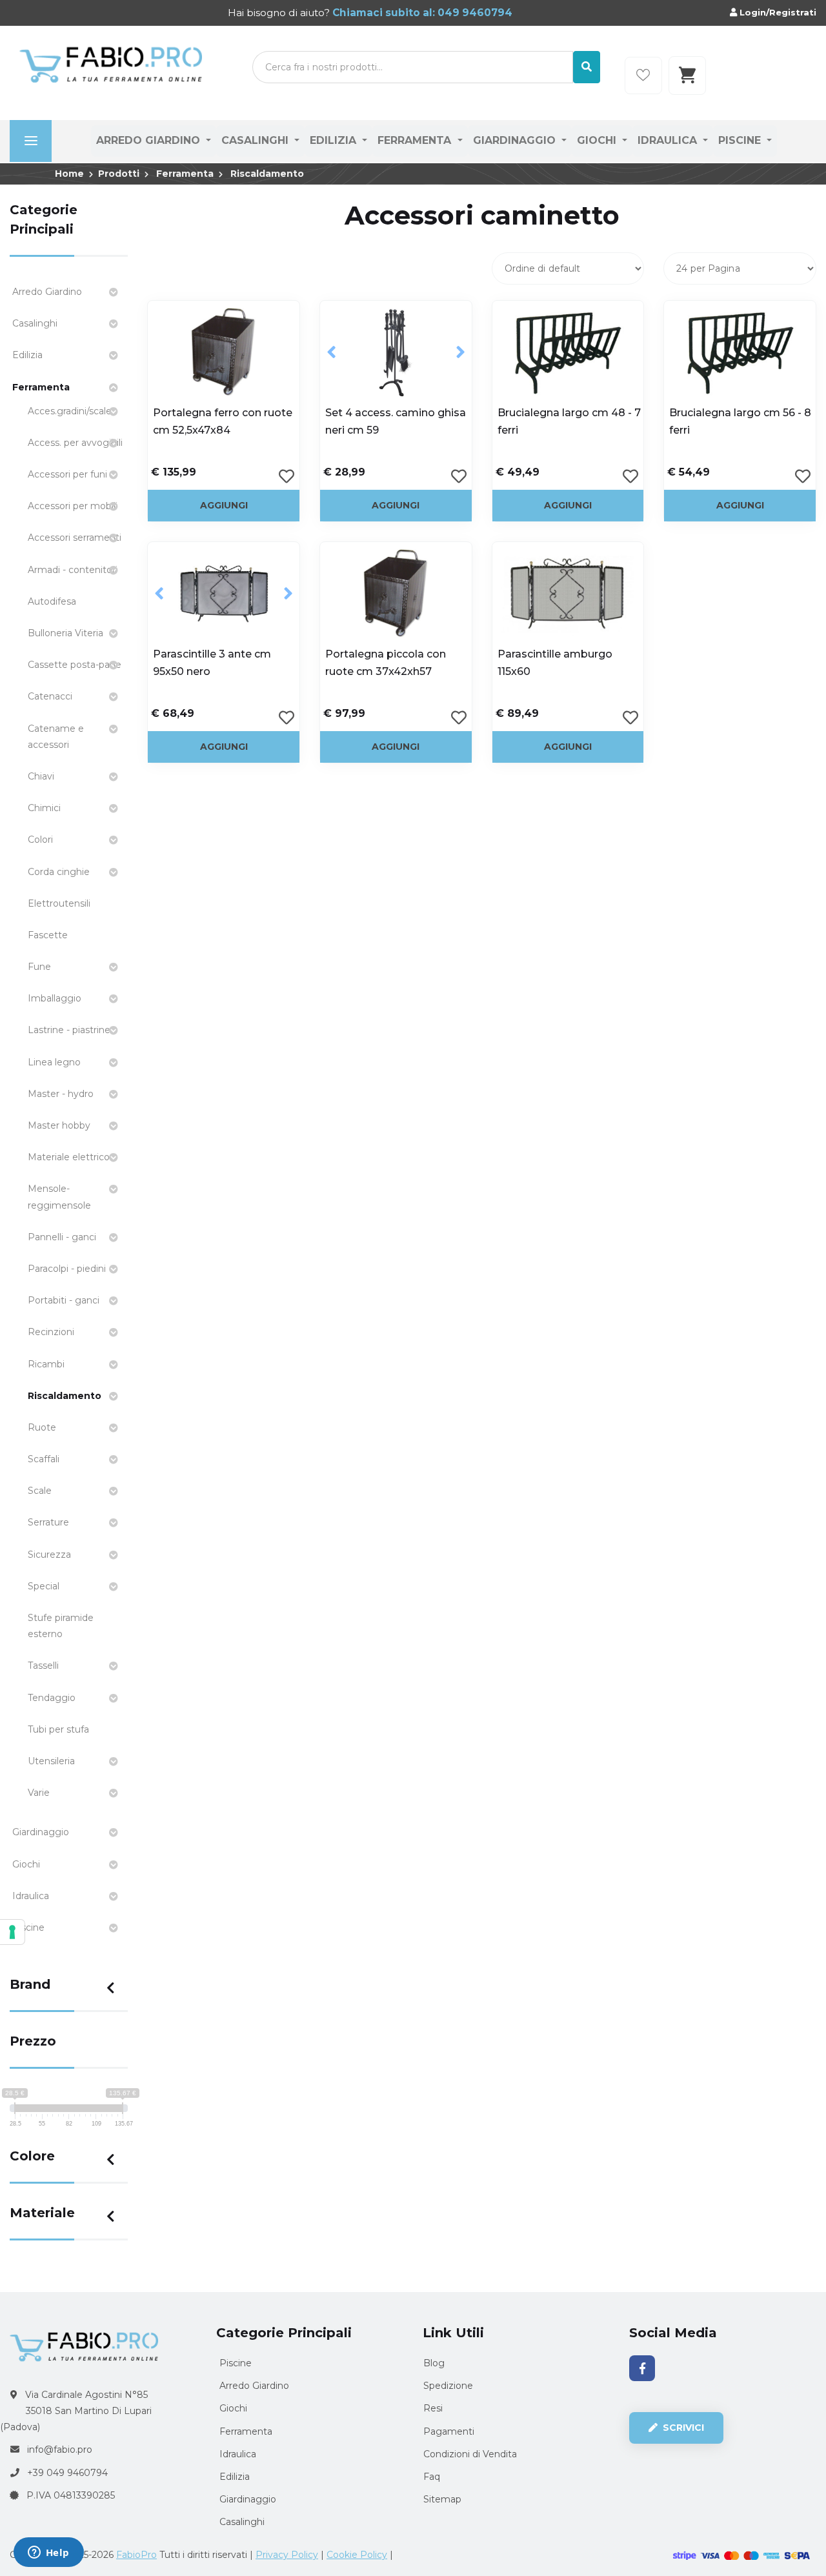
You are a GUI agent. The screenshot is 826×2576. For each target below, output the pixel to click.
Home (69, 174)
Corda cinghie (59, 872)
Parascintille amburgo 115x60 (555, 663)
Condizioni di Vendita (470, 2454)
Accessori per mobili (73, 506)
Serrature (48, 1522)
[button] (331, 352)
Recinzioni (51, 1332)
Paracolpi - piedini (67, 1269)
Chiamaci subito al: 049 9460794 (421, 13)
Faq (432, 2477)
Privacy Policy (287, 2555)
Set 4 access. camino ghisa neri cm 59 (396, 421)
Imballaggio (55, 998)
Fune (39, 967)
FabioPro (136, 2555)
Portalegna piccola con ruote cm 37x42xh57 (386, 663)
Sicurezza (49, 1555)
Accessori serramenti (75, 538)
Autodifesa (52, 601)
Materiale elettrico (69, 1157)
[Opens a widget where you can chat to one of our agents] (48, 2553)
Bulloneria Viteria (65, 633)
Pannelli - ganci (62, 1237)
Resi (433, 2408)
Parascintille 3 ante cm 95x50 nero (212, 663)
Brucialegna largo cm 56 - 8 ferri (740, 421)
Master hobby (59, 1125)
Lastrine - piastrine (69, 1030)
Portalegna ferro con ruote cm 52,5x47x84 (223, 421)
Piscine (741, 140)
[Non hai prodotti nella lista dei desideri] (643, 75)
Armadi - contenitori (73, 570)
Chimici (44, 808)
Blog (434, 2363)
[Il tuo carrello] (687, 75)
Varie (39, 1793)
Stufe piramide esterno (61, 1626)
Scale (40, 1491)
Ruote (42, 1427)
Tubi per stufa (58, 1729)
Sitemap (442, 2499)
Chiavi (41, 776)
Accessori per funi (67, 474)
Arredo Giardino (150, 140)
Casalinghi (257, 140)
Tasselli (43, 1665)
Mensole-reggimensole (59, 1197)
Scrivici (682, 2428)
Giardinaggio (516, 140)
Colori (40, 840)
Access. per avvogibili (75, 443)
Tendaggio (52, 1698)
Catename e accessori (56, 737)
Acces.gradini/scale (70, 411)
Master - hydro (61, 1094)
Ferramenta (416, 140)
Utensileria (51, 1761)
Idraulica (669, 140)
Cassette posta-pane (75, 665)
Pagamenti (449, 2431)
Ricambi (46, 1364)
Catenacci (50, 696)
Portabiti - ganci (64, 1300)
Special (44, 1586)
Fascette (48, 935)
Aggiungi (224, 505)
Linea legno (54, 1062)
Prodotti (119, 174)
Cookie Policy (357, 2555)
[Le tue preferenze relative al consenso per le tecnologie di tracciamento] (12, 1932)
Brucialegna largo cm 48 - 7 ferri (569, 421)
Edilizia (335, 140)
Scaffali (44, 1459)
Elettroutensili (59, 903)
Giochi (598, 140)
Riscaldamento (267, 174)
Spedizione (448, 2386)
